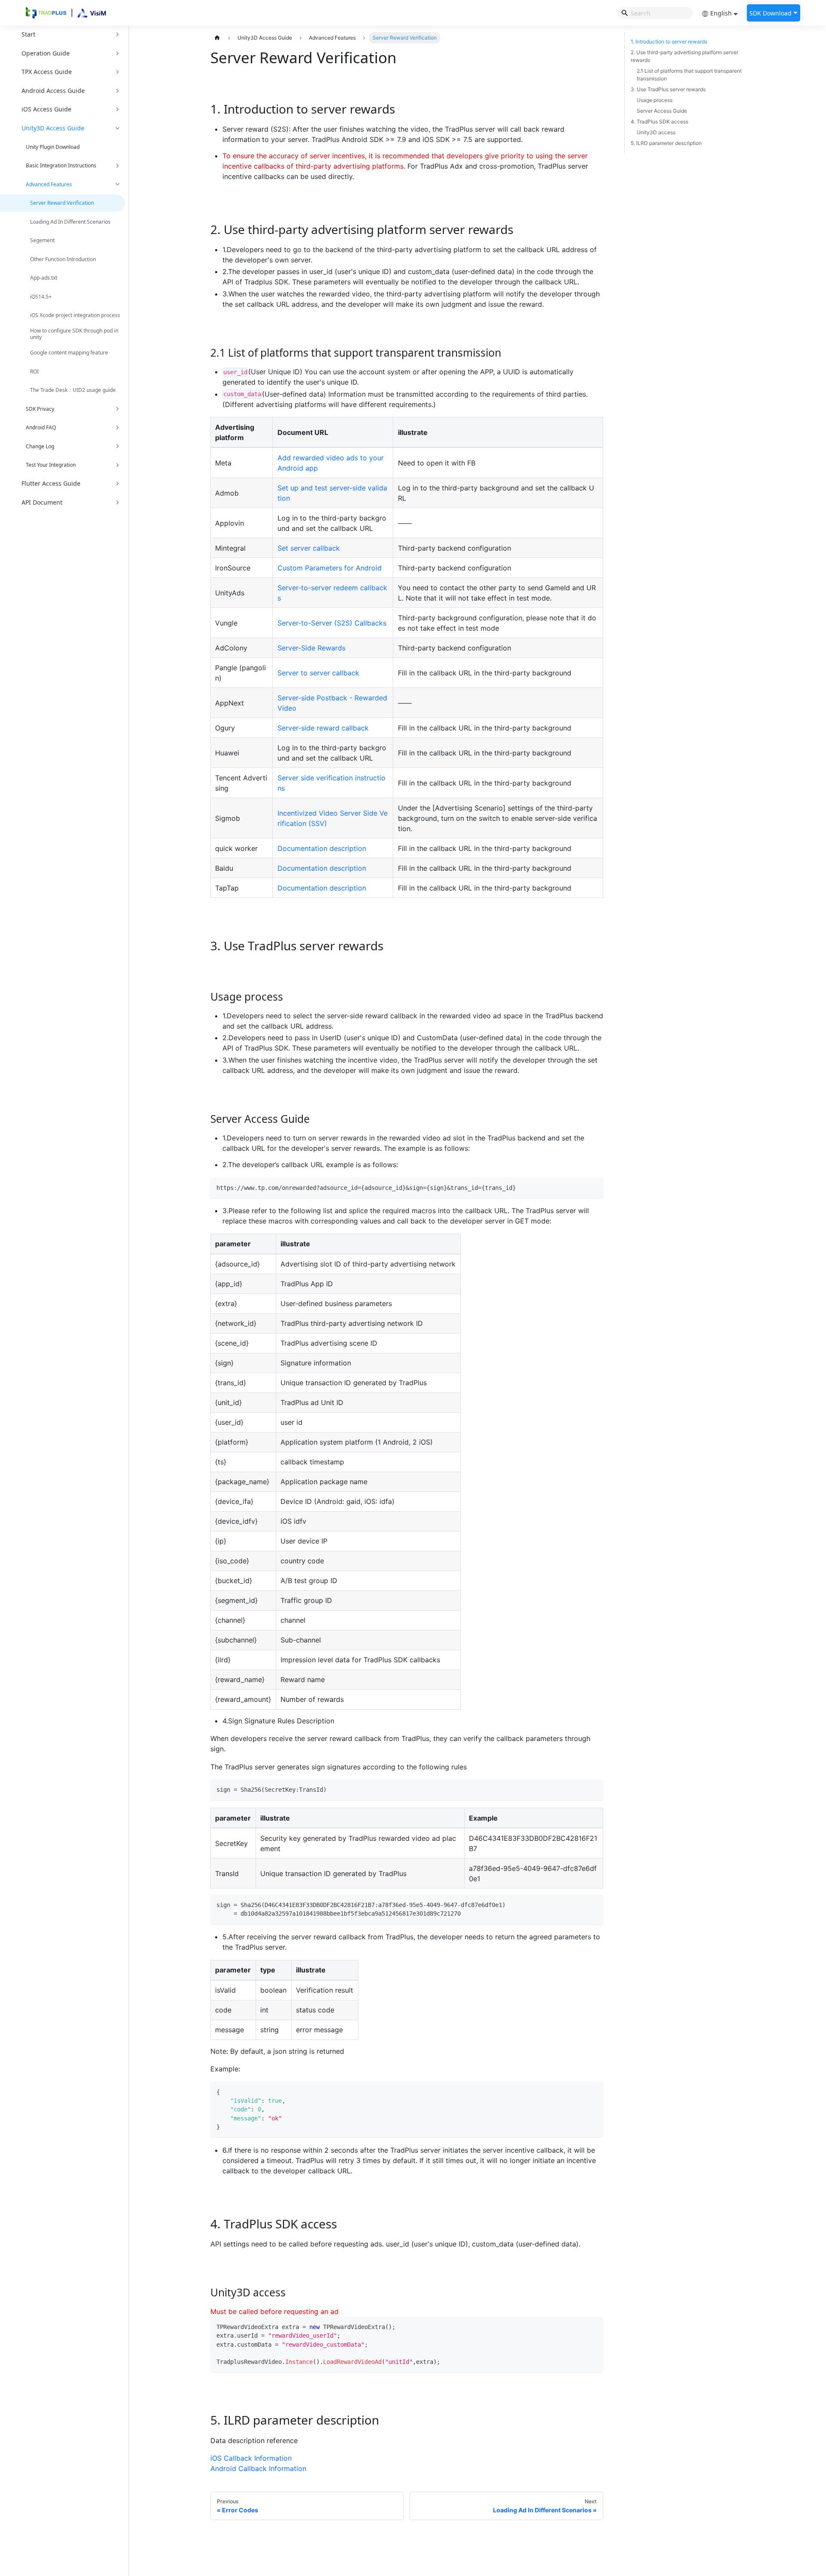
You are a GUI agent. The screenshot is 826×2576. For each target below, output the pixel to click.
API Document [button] (42, 502)
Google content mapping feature (69, 353)
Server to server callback (318, 673)
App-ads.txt (44, 278)
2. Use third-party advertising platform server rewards (684, 56)
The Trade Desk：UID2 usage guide (73, 390)
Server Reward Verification (62, 203)
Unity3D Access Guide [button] (53, 128)
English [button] (721, 13)
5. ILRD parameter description (666, 143)
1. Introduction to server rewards (669, 42)
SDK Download (771, 13)
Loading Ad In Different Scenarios (70, 222)
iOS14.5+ (41, 297)
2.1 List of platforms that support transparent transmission (689, 75)
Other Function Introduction (63, 259)
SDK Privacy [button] (40, 409)
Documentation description (322, 848)
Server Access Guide (662, 111)
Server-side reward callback (323, 728)
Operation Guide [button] (46, 53)
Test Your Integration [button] (51, 465)
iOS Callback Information (251, 2458)
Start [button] (28, 34)
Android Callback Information (258, 2468)
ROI (34, 371)
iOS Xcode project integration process (75, 315)
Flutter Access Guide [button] (51, 483)
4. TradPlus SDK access (660, 122)
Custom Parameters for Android (330, 568)
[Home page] (217, 38)
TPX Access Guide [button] (47, 72)
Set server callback (309, 548)
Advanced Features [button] (49, 184)
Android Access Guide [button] (53, 91)
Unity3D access (656, 132)
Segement (42, 240)
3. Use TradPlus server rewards (668, 89)
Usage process (655, 100)
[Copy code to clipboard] (594, 1187)
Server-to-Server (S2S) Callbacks (332, 623)
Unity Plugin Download (53, 147)
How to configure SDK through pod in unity (74, 334)
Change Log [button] (40, 446)
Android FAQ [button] (41, 427)
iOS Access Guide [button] (46, 109)
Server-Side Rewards (311, 648)
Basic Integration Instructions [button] (61, 165)
